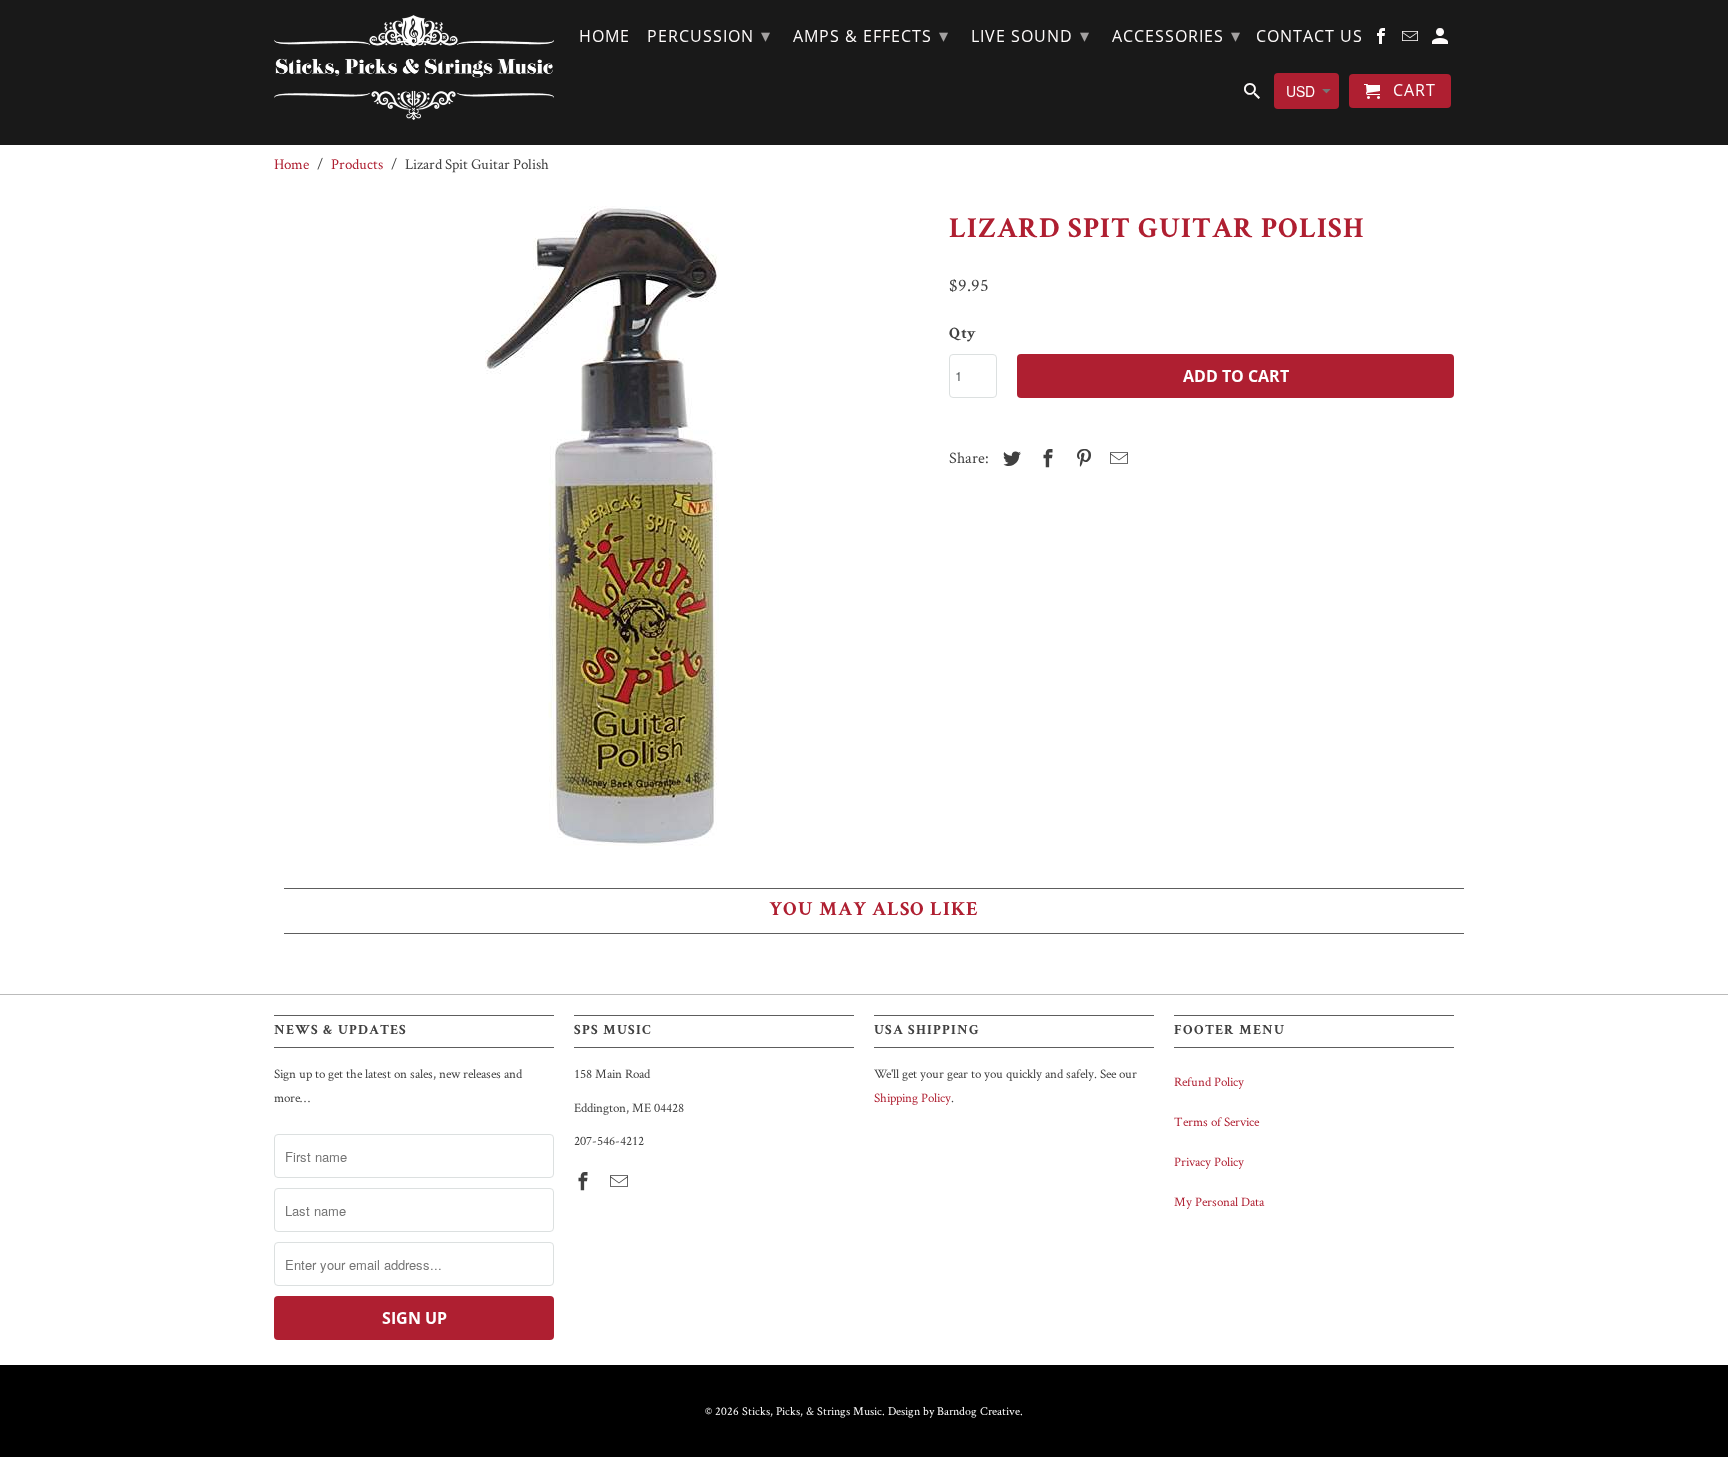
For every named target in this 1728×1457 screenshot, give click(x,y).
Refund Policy (1209, 1081)
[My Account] (1441, 40)
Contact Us (1309, 37)
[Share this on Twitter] (1009, 458)
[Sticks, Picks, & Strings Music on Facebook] (585, 1181)
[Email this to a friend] (1116, 458)
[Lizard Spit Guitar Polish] (601, 526)
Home (604, 37)
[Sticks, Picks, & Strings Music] (414, 67)
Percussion (709, 35)
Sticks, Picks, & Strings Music (812, 1410)
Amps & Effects (871, 35)
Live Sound (1030, 35)
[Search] (1253, 95)
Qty (962, 335)
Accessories (1176, 35)
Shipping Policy (912, 1097)
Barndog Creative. (980, 1410)
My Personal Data (1219, 1201)
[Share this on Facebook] (1045, 458)
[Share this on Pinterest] (1081, 458)
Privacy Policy (1209, 1161)
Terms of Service (1216, 1121)
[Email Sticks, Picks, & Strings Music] (621, 1181)
